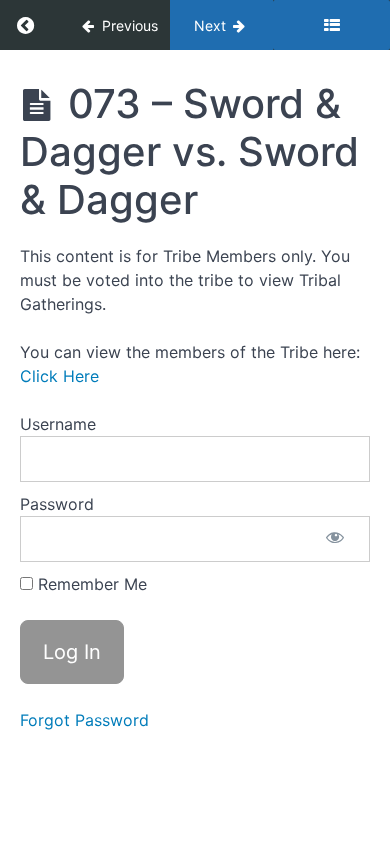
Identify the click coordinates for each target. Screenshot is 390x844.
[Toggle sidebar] (331, 25)
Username (58, 424)
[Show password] (335, 539)
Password (57, 504)
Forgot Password (84, 720)
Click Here (59, 376)
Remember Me (90, 584)
